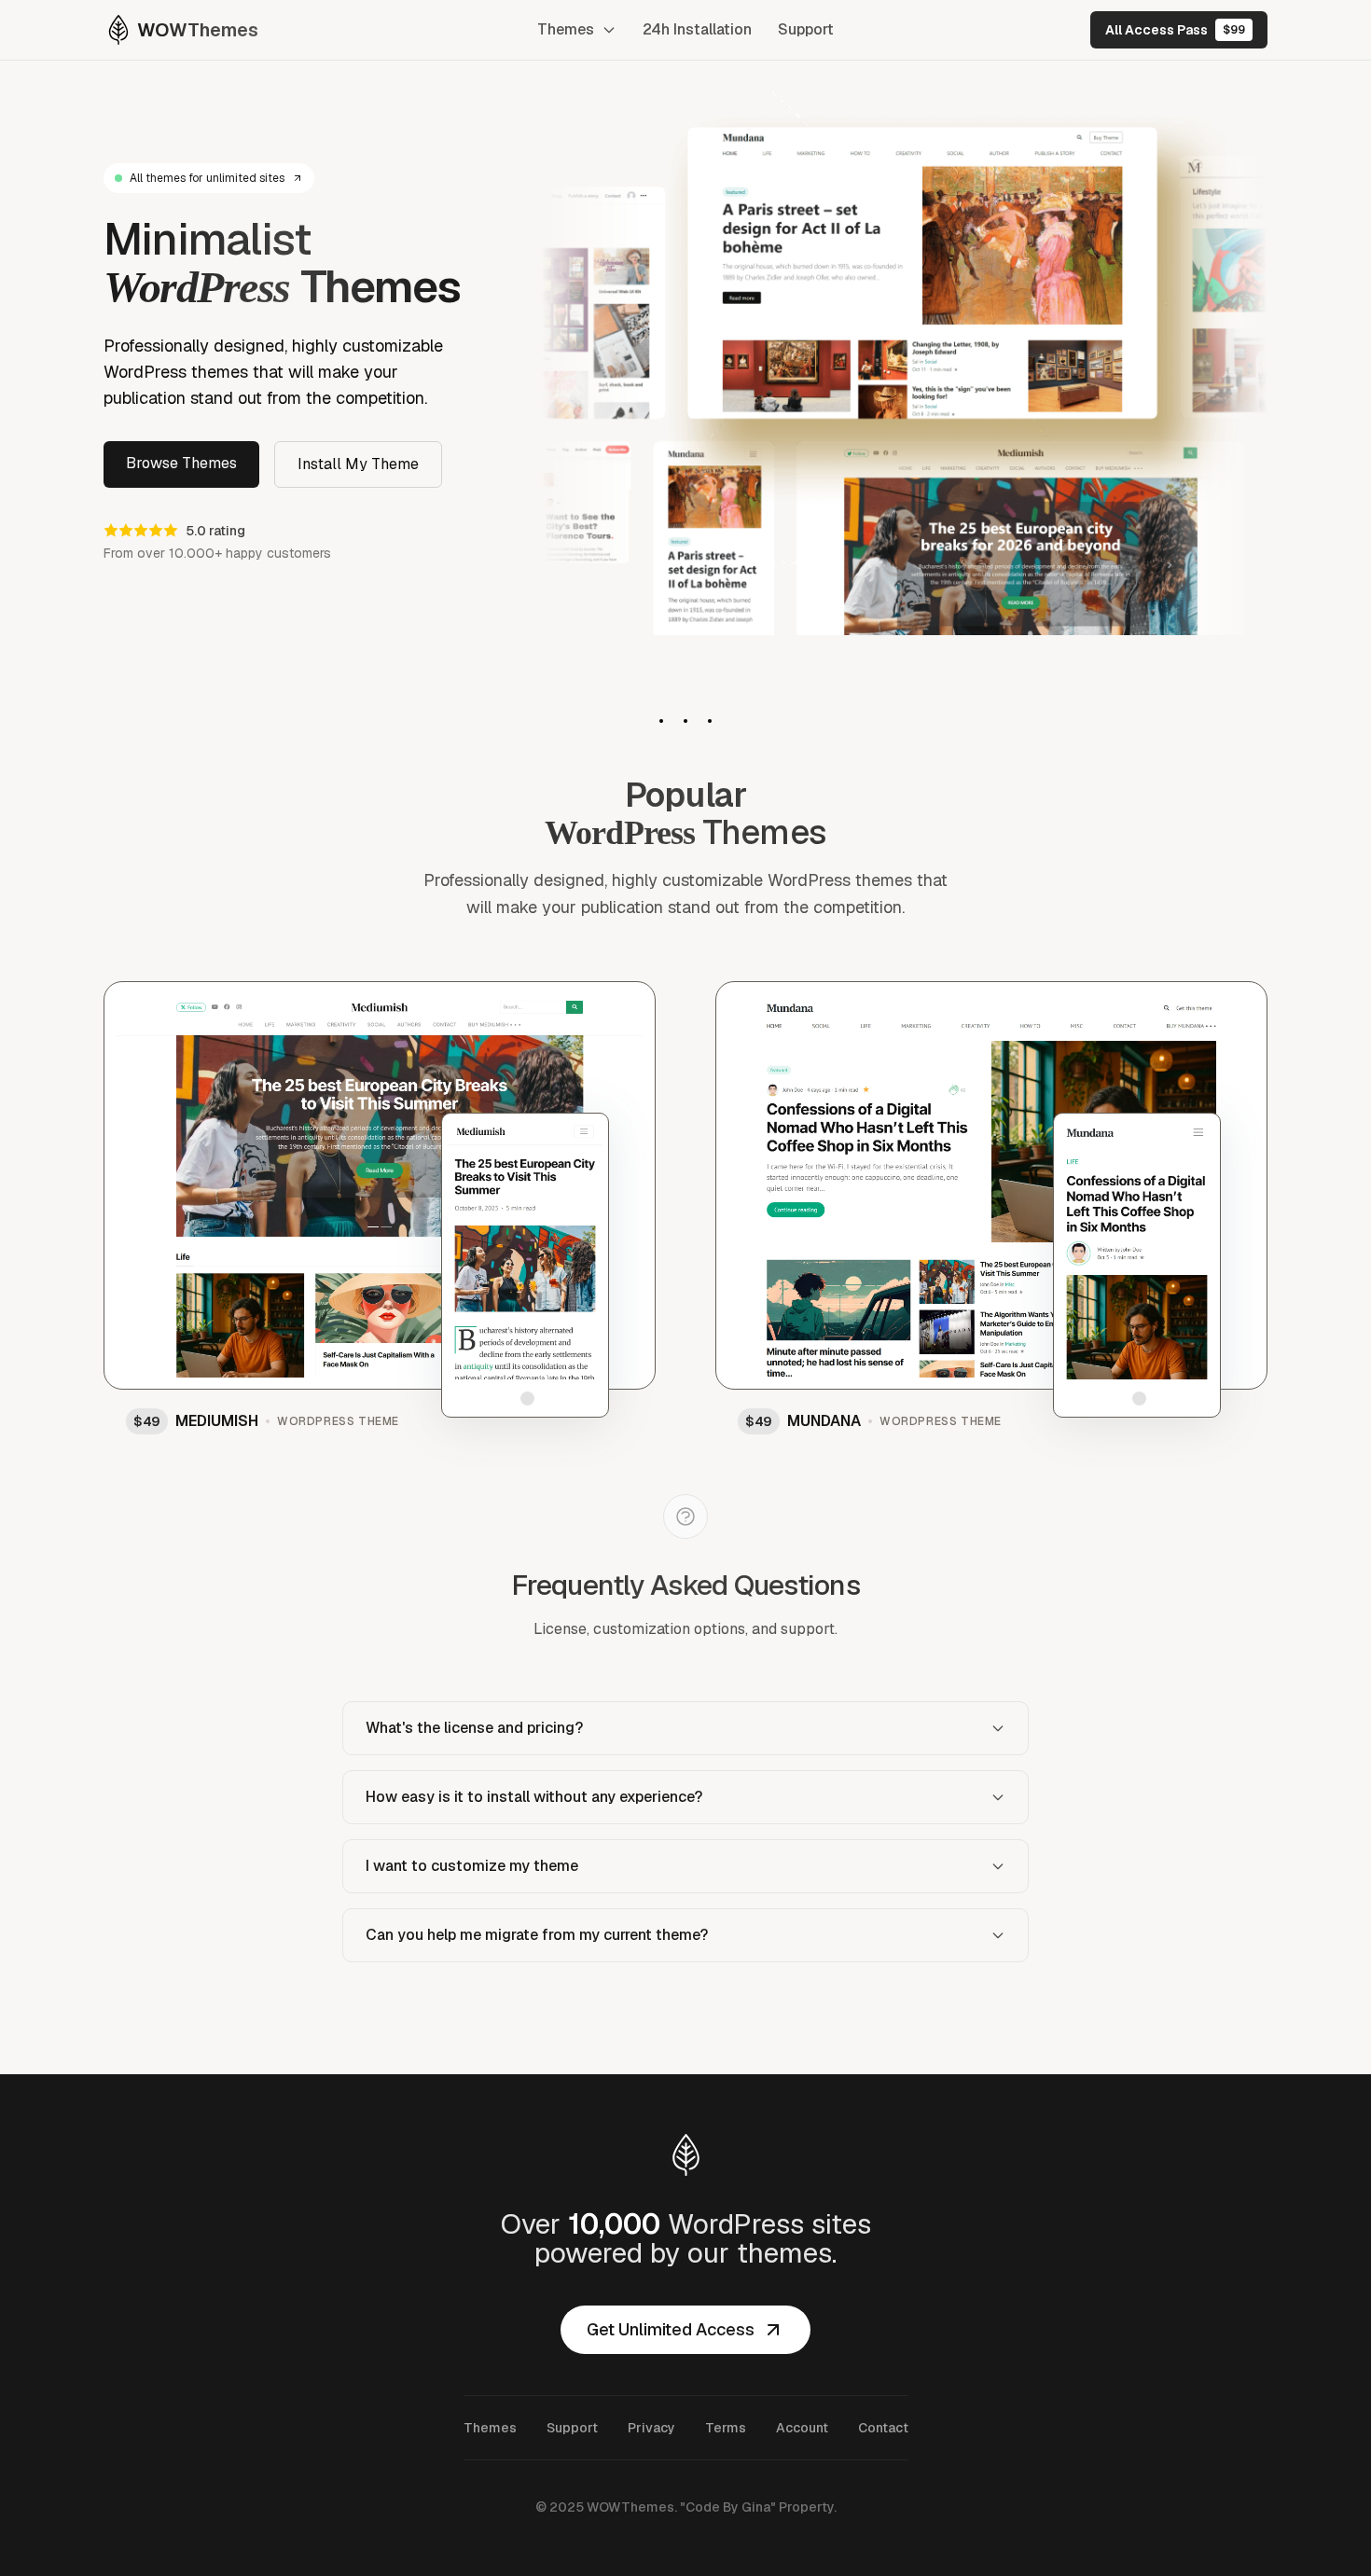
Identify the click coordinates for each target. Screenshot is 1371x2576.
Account (802, 2428)
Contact (883, 2428)
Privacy (651, 2428)
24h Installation (697, 29)
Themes (566, 29)
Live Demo (370, 1154)
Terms (726, 2428)
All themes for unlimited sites (207, 178)
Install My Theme (358, 464)
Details (599, 1007)
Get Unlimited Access (671, 2329)
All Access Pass (1175, 30)
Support (806, 29)
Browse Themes (181, 463)
